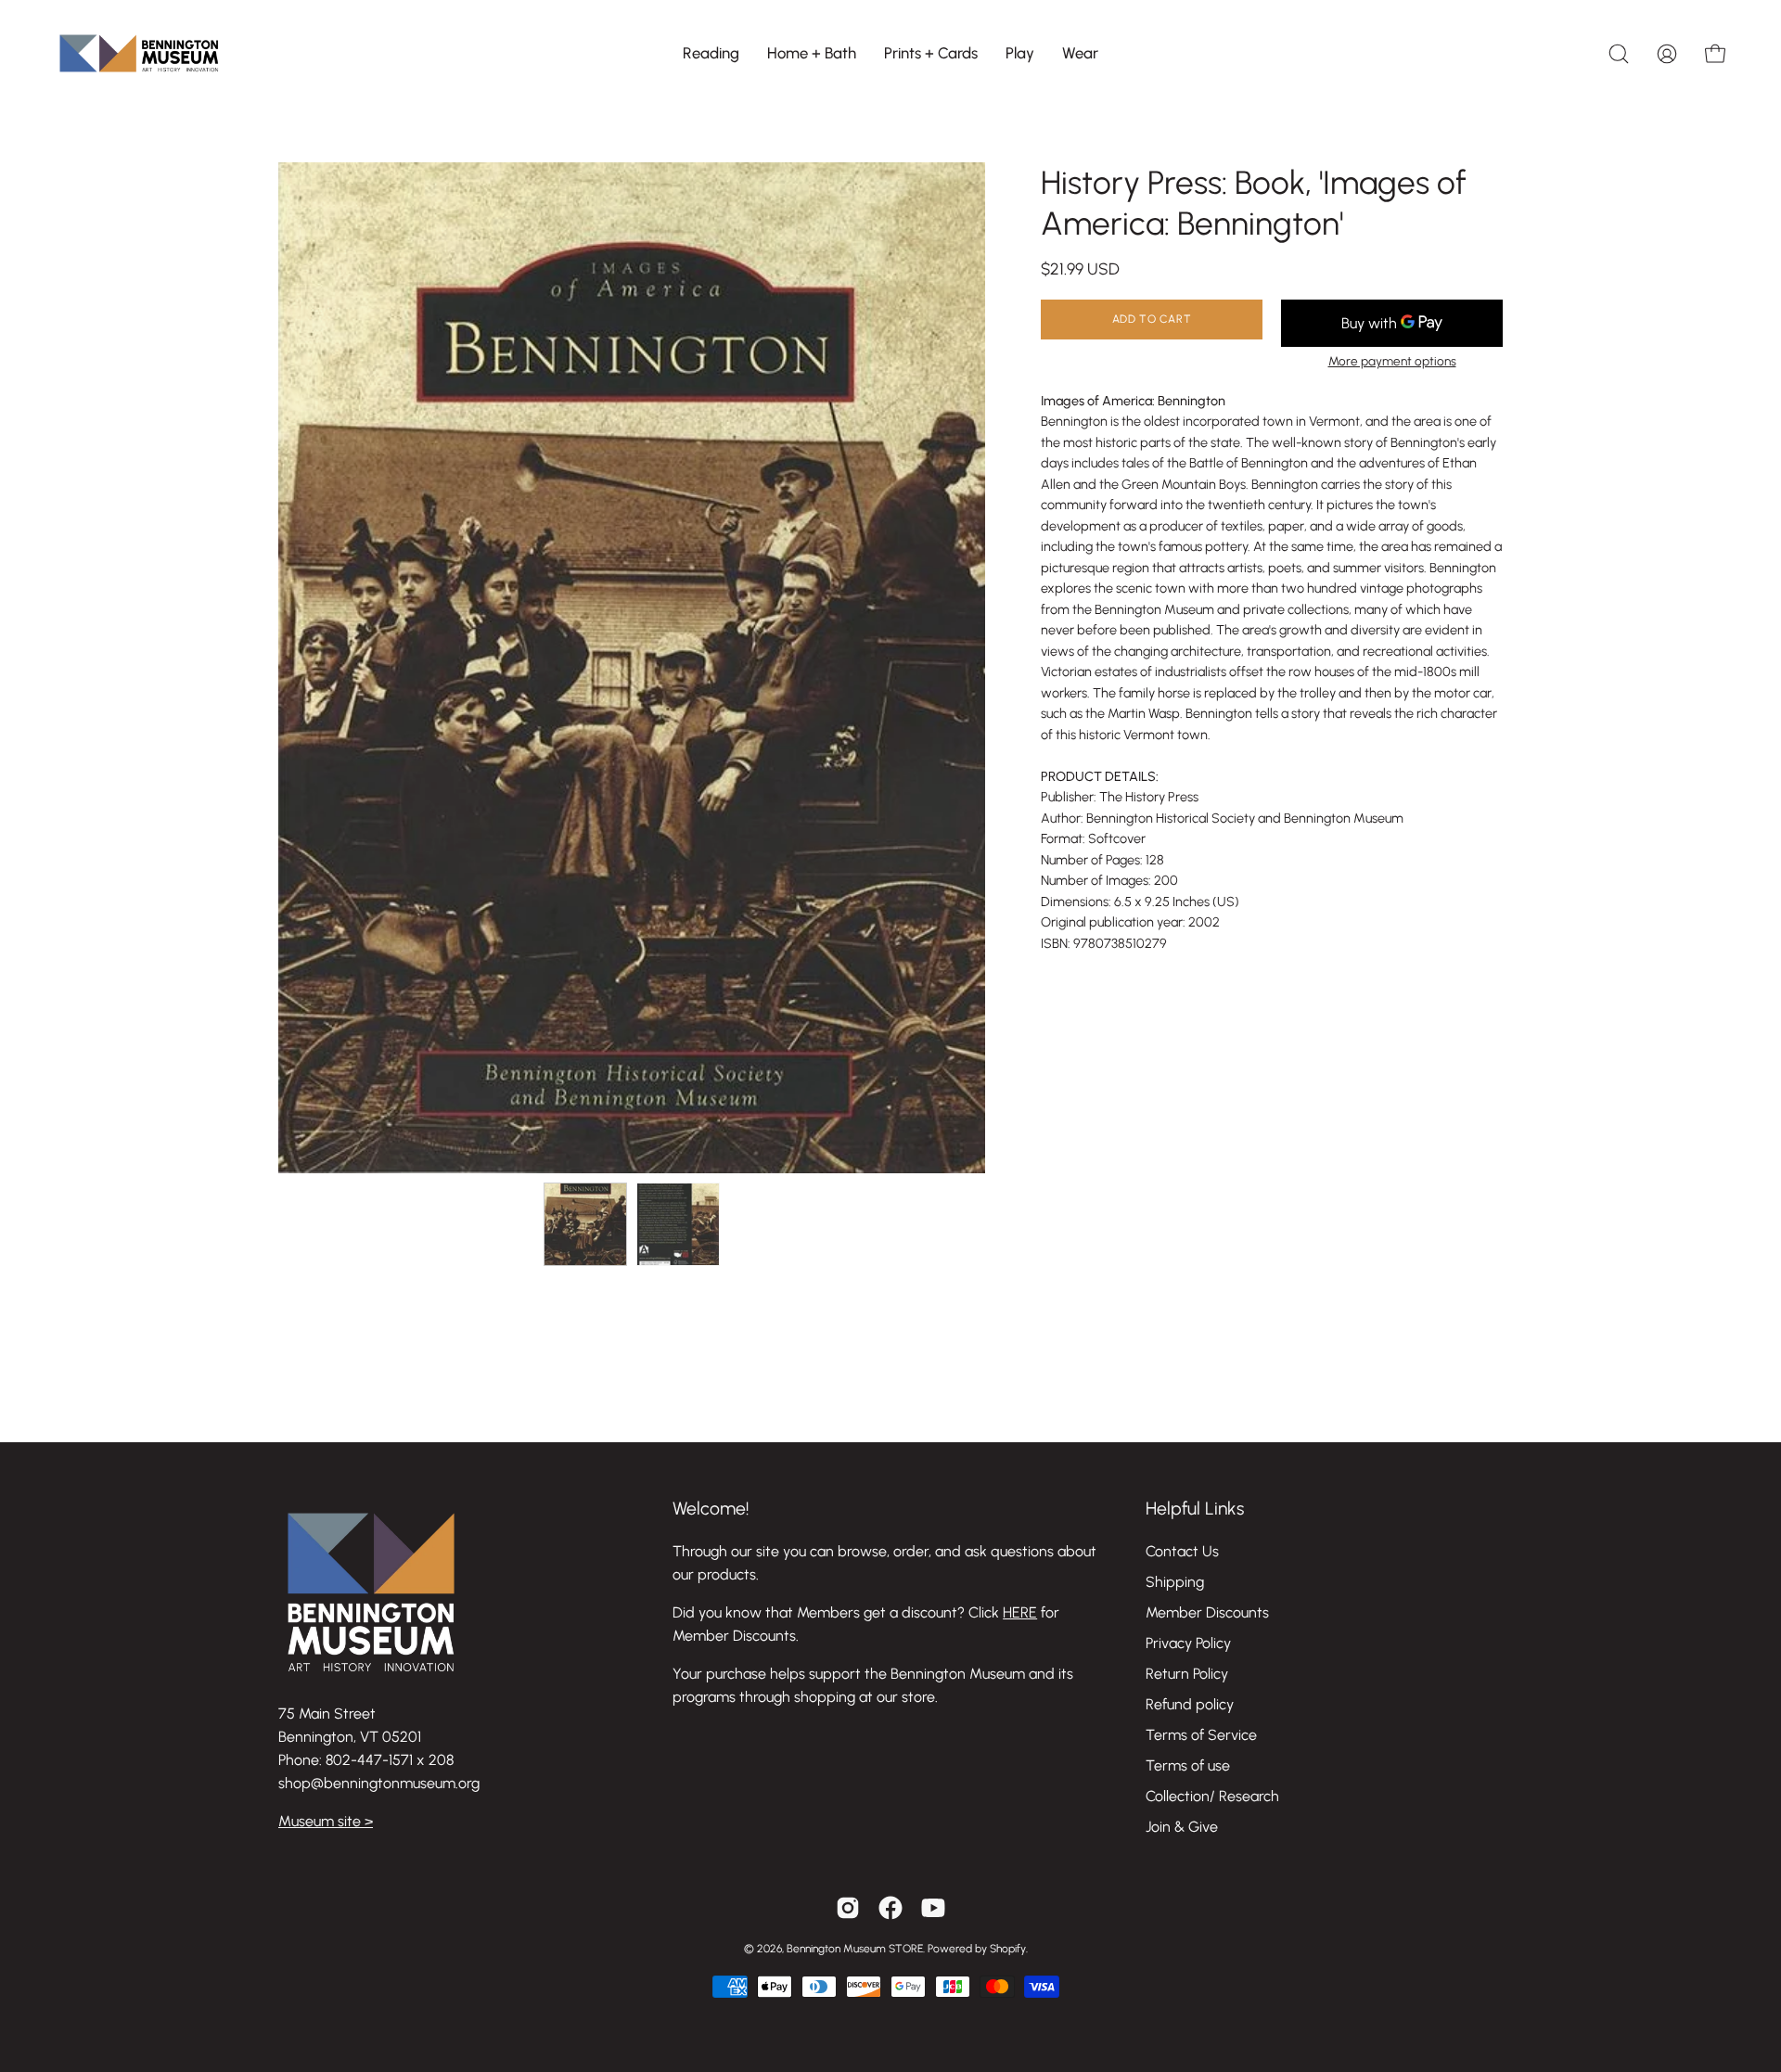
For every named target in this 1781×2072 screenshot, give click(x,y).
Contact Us (1182, 1551)
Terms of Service (1201, 1735)
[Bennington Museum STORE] (139, 53)
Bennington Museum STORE (855, 1949)
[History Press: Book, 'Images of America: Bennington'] (585, 1224)
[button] (711, 53)
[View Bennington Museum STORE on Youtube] (933, 1908)
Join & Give (1182, 1827)
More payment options (1392, 361)
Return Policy (1187, 1674)
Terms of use (1188, 1765)
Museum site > (326, 1821)
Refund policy (1190, 1704)
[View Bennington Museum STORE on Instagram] (848, 1908)
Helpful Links (1195, 1509)
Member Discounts (1207, 1612)
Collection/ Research (1212, 1796)
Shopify (1008, 1949)
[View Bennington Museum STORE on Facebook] (890, 1908)
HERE (1020, 1612)
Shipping (1175, 1582)
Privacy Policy (1188, 1643)
